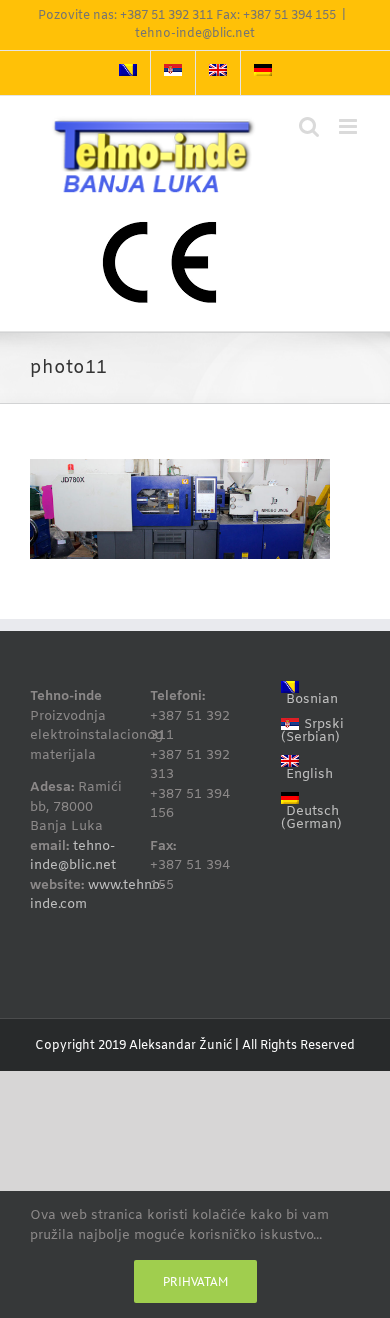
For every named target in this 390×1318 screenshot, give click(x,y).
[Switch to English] (218, 73)
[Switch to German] (263, 73)
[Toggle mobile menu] (349, 126)
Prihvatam (195, 1281)
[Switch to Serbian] (173, 73)
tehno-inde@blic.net (195, 34)
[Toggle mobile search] (309, 126)
